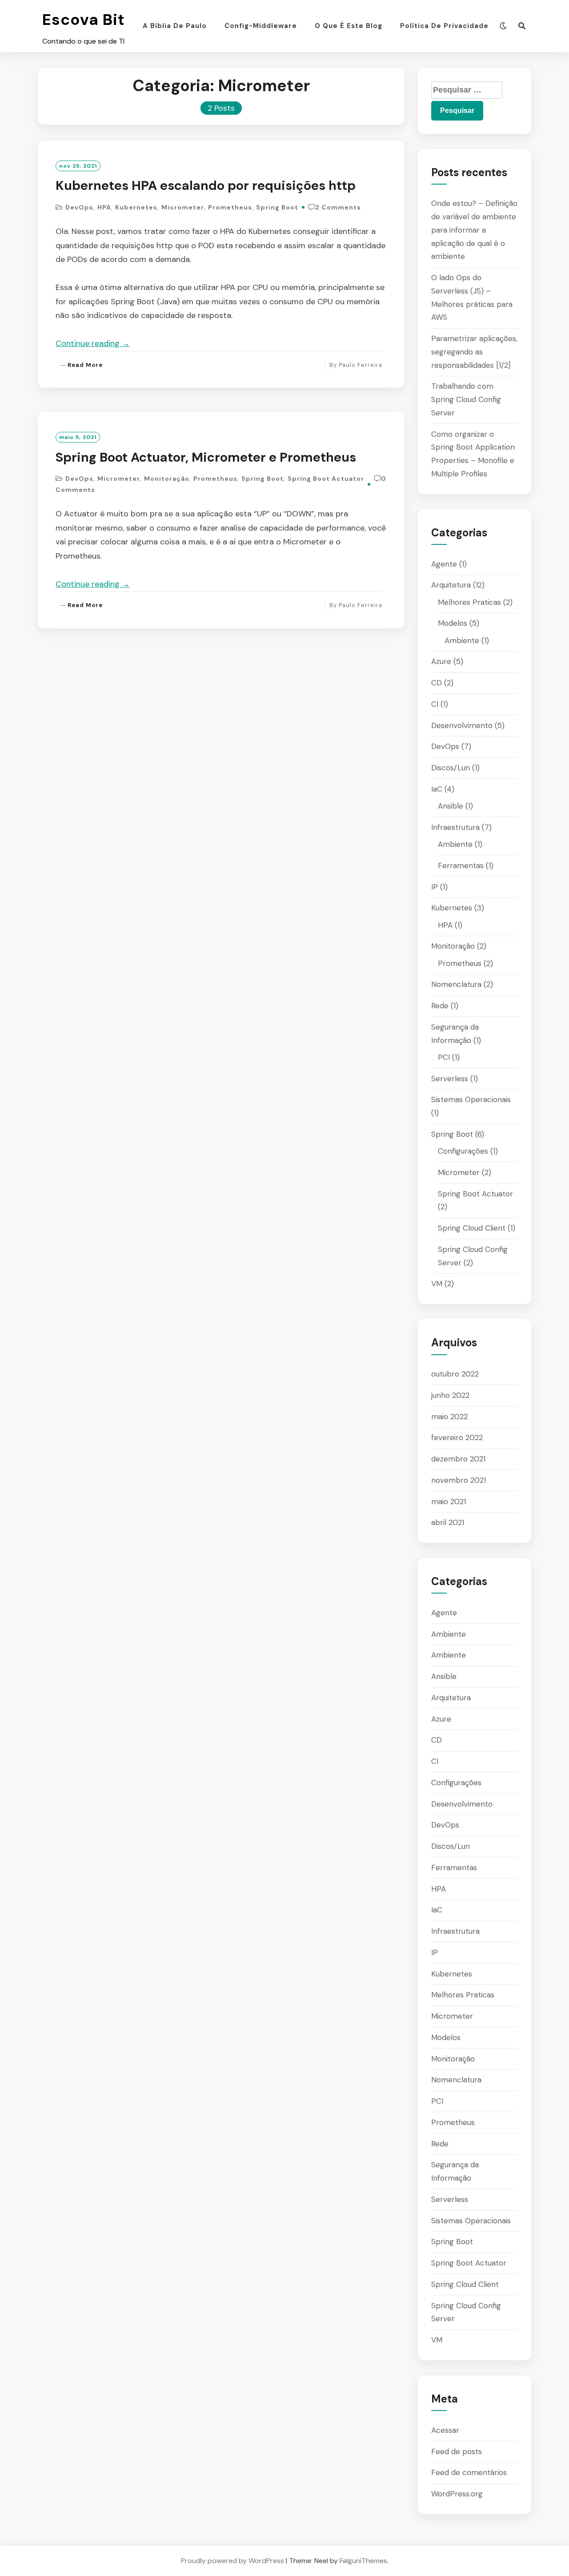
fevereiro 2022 (457, 1437)
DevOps (79, 207)
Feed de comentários (469, 2472)
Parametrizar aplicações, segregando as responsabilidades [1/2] (474, 352)
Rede (440, 1006)
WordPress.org (457, 2494)
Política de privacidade (444, 26)
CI (435, 704)
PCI (444, 1057)
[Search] (522, 26)
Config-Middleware (261, 26)
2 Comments (338, 207)
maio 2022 (449, 1417)
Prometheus (230, 207)
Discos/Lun (451, 768)
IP (435, 887)
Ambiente (462, 640)
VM (437, 1284)
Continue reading (93, 343)
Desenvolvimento (462, 725)
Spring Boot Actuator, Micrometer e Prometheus (206, 457)
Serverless (450, 1079)
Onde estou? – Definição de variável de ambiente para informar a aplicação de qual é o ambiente (474, 230)
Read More (85, 365)
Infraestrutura (455, 827)
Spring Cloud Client (472, 1228)
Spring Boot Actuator (326, 479)
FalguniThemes (363, 2561)
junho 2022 (450, 1395)
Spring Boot (277, 207)
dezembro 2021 (458, 1459)
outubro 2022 (455, 1374)
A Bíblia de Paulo (175, 26)
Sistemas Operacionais (471, 1099)
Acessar (445, 2430)
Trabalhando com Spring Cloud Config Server (466, 399)
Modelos (453, 623)
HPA (104, 207)
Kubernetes (136, 207)
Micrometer (183, 207)
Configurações (463, 1151)
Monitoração (167, 479)
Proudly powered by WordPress (232, 2561)
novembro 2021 (459, 1480)
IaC (437, 789)
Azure (441, 661)
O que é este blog (349, 26)
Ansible (451, 806)
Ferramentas (461, 865)
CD (437, 683)
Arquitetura (451, 585)
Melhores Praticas (469, 602)
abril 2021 (448, 1522)
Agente (444, 564)
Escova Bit (84, 20)
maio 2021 (449, 1501)
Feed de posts (457, 2451)
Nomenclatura (456, 984)
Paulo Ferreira (361, 365)
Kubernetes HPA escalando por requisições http (206, 185)
